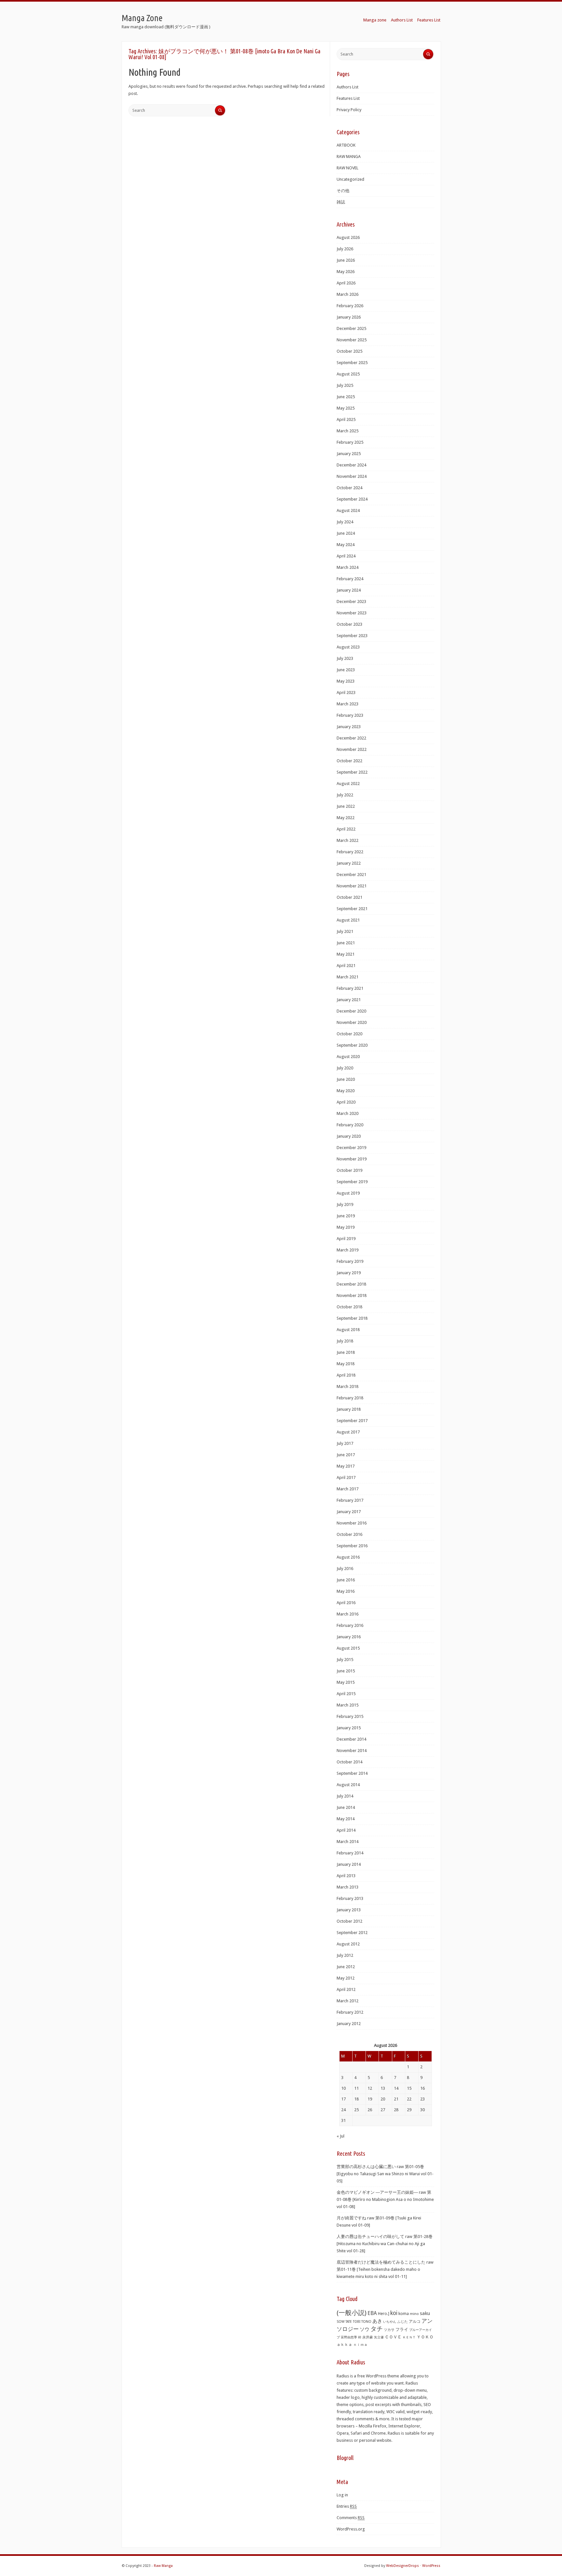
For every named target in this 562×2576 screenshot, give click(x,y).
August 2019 (348, 1193)
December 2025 (351, 328)
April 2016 (346, 1603)
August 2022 (348, 784)
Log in (342, 2495)
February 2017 (350, 1500)
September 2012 (352, 1933)
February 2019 (350, 1261)
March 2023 (348, 704)
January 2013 (349, 1910)
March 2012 (348, 2001)
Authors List (402, 20)
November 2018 (352, 1295)
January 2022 (349, 863)
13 (383, 2088)
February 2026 (350, 306)
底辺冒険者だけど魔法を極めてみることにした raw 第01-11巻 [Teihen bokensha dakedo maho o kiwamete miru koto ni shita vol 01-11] (385, 2269)
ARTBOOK (346, 145)
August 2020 (348, 1057)
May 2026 (346, 272)
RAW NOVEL (348, 168)
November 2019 (352, 1159)
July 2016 (345, 1569)
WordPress (431, 2566)
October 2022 (349, 761)
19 (370, 2099)
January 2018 (349, 1409)
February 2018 (350, 1398)
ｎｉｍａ (360, 2345)
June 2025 (346, 397)
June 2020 (346, 1079)
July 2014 (345, 1796)
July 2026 (345, 249)
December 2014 (351, 1739)
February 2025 (350, 442)
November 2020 (352, 1022)
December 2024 (351, 465)
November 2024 (352, 476)
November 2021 (352, 886)
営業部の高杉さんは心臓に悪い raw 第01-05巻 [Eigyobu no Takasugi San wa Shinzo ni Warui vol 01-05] (385, 2174)
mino (414, 2314)
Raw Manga (163, 2566)
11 (356, 2088)
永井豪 (368, 2337)
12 (370, 2088)
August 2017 (348, 1432)
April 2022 (346, 829)
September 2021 (352, 909)
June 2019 (346, 1216)
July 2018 (345, 1341)
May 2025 (346, 408)
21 (396, 2099)
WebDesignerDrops (402, 2566)
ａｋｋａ (344, 2345)
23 (422, 2099)
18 (356, 2099)
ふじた (402, 2322)
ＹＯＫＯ (425, 2337)
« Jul (341, 2136)
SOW (341, 2322)
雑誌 (341, 202)
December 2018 (351, 1284)
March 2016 (348, 1614)
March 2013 (348, 1887)
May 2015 (346, 1682)
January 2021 (349, 1000)
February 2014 (350, 1853)
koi (394, 2313)
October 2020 (349, 1034)
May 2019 (346, 1227)
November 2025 (352, 340)
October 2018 (349, 1307)
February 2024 (350, 579)
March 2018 (348, 1386)
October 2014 (349, 1762)
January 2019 (349, 1273)
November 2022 (352, 749)
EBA (372, 2313)
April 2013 (346, 1876)
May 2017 (346, 1466)
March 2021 (348, 977)
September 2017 (352, 1421)
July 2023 (345, 658)
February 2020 (350, 1125)
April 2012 (346, 1989)
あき (377, 2321)
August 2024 (348, 510)
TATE (349, 2321)
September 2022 (352, 772)
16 (422, 2088)
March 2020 (348, 1113)
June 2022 (346, 806)
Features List (429, 20)
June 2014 (346, 1807)
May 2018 (346, 1364)
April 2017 (346, 1478)
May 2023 (346, 681)
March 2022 (348, 840)
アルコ (415, 2321)
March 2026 (348, 294)
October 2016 (349, 1534)
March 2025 (348, 431)
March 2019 (348, 1250)
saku (425, 2313)
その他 (343, 191)
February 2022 (350, 852)
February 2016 (350, 1625)
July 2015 (345, 1660)
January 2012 (349, 2024)
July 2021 (345, 931)
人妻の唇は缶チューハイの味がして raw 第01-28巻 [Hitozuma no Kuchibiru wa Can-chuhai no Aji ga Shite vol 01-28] (385, 2244)
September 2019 (352, 1182)
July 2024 (345, 522)
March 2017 (348, 1489)
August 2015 (348, 1648)
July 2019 (345, 1204)
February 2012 (350, 2012)
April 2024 (346, 556)
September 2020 (352, 1045)
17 (343, 2099)
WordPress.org (351, 2529)
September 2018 (352, 1318)
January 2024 (349, 590)
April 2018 (346, 1375)
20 (383, 2099)
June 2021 (346, 943)
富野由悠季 (349, 2337)
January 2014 (349, 1864)
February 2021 (350, 988)
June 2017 (346, 1455)
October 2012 (349, 1921)
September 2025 (352, 363)
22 (409, 2099)
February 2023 (350, 715)
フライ (402, 2329)
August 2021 (348, 920)
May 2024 (346, 545)
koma (404, 2314)
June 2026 (346, 260)
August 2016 (348, 1557)
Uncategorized (350, 179)
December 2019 (351, 1148)
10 (343, 2088)
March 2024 (348, 567)
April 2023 (346, 693)
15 (409, 2088)
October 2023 (349, 624)
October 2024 (349, 488)
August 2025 (348, 374)
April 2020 (346, 1102)
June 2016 (346, 1580)
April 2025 (346, 419)
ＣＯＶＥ (393, 2337)
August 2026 (348, 237)
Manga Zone (142, 18)
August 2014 (348, 1785)
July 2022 (345, 795)
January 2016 (349, 1637)
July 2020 (345, 1068)
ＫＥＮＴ (409, 2337)
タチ (377, 2329)
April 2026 (346, 283)
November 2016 (352, 1523)
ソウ (365, 2329)
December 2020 (351, 1011)
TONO (366, 2322)
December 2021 (351, 875)
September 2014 (352, 1773)
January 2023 (349, 727)
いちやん (390, 2322)
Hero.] (384, 2314)
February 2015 (350, 1716)
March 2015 (348, 1705)
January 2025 (349, 454)
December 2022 (351, 738)
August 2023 (348, 647)
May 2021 (346, 954)
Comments (351, 2518)
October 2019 (349, 1170)
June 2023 (346, 670)
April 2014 (346, 1830)
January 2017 (349, 1512)
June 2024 (346, 533)
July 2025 (345, 385)
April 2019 (346, 1239)
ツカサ (389, 2330)
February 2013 (350, 1898)
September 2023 (352, 636)
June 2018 (346, 1352)
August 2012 (348, 1944)
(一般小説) (352, 2313)
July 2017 (345, 1443)
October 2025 (349, 351)
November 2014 (352, 1751)
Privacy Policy (349, 110)
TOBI (357, 2322)
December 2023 (351, 602)
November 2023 (352, 613)
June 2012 (346, 1967)
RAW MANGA (349, 157)
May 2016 (346, 1591)
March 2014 (348, 1842)
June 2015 (346, 1671)
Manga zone (375, 20)
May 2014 (346, 1819)
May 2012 (346, 1978)
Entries (347, 2506)
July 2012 (345, 1955)
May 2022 (346, 818)
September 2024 (352, 499)
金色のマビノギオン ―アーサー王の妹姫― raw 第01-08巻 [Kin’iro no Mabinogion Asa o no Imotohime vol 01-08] (385, 2199)
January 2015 (349, 1728)
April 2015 (346, 1694)
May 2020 (346, 1091)
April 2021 (346, 966)
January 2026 (349, 317)
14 (396, 2088)
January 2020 (349, 1136)
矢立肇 (379, 2337)
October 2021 (349, 897)
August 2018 (348, 1330)
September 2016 (352, 1546)
